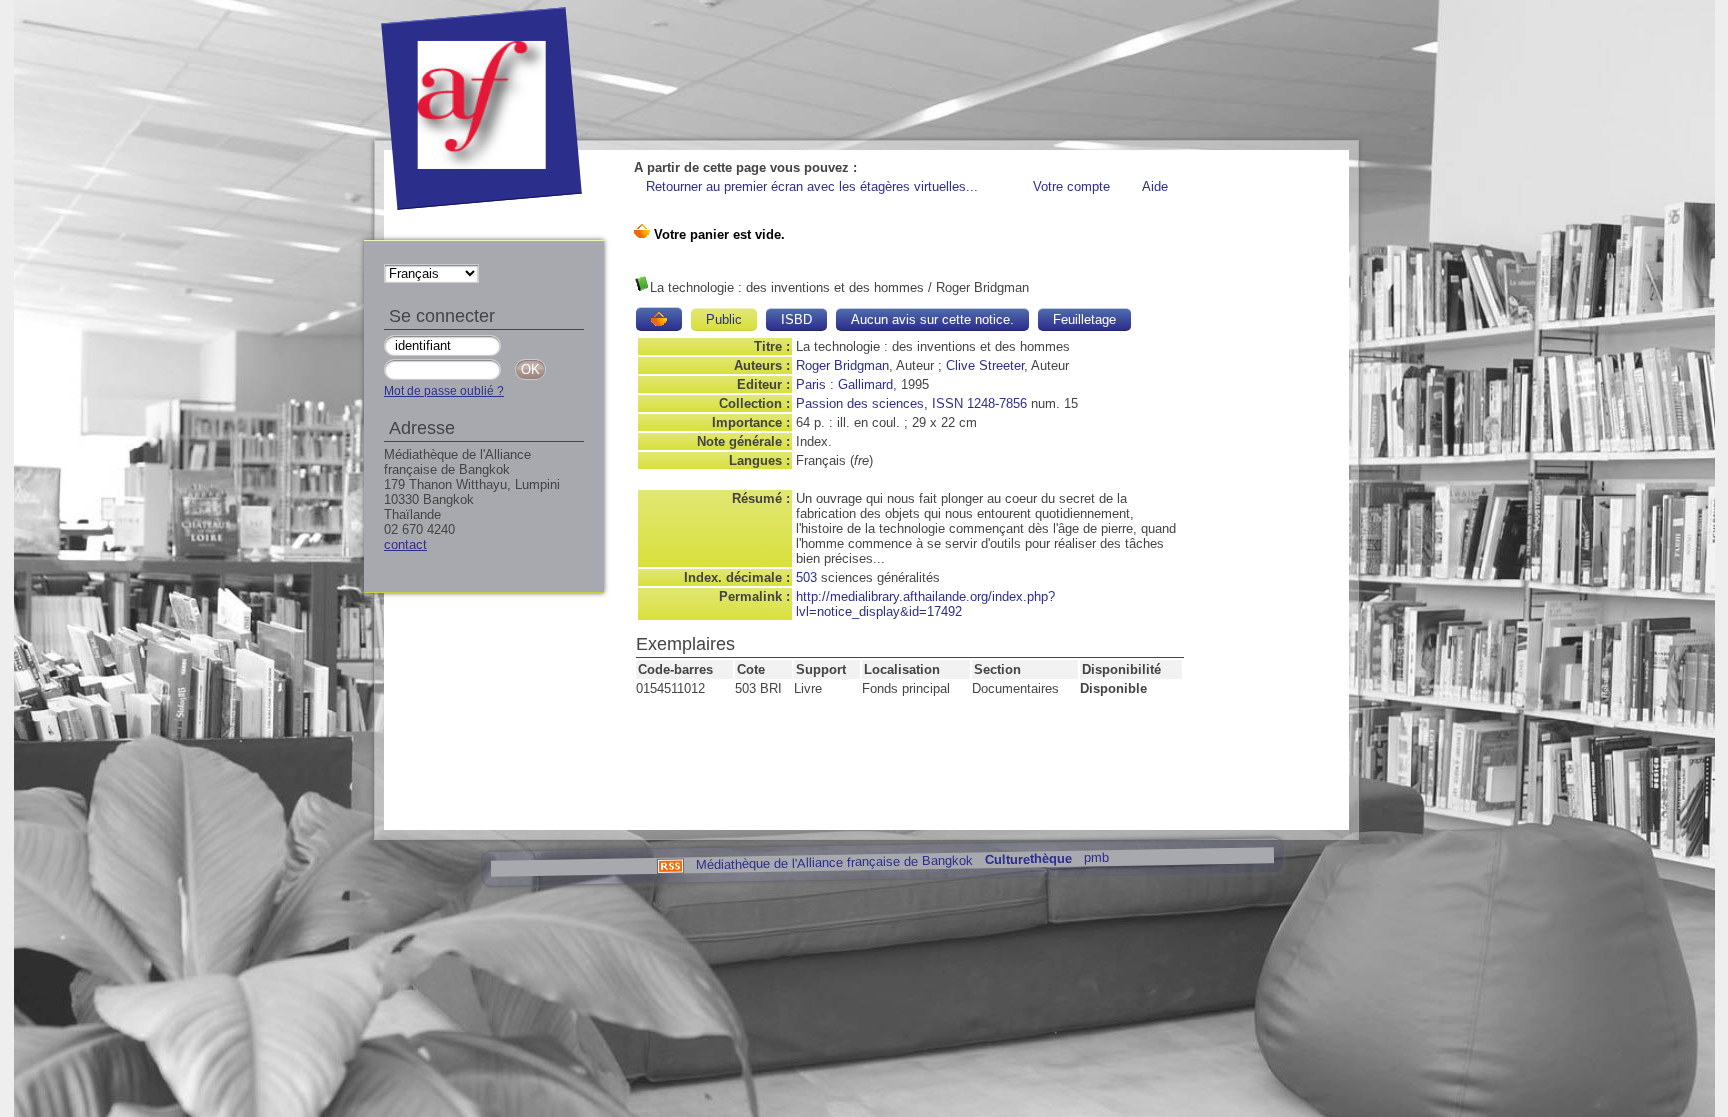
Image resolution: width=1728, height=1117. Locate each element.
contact (405, 544)
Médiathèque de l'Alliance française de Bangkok (833, 862)
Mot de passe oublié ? (444, 391)
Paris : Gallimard (844, 384)
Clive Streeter (985, 365)
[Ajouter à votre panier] (659, 319)
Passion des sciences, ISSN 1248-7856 (911, 403)
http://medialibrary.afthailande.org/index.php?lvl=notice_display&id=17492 (925, 604)
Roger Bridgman (842, 365)
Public (724, 319)
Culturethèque (1027, 859)
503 (806, 577)
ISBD (796, 319)
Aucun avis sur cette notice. (932, 319)
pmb (1095, 857)
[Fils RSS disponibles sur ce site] (669, 864)
